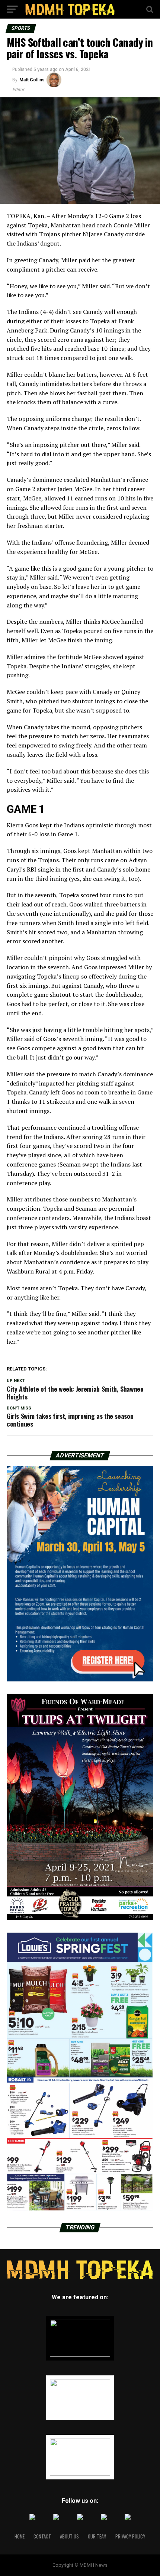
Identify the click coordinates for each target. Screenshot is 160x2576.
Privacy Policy (130, 2536)
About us (69, 2536)
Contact (42, 2536)
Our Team (97, 2536)
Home (20, 2536)
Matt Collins (32, 80)
